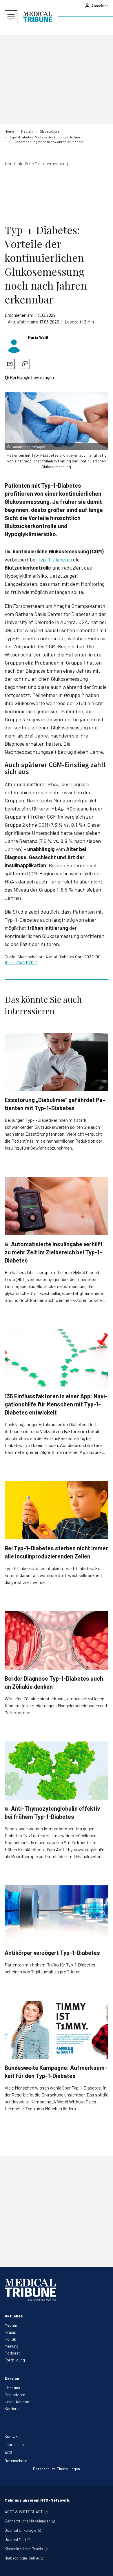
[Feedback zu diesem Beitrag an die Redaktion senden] (25, 364)
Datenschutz (16, 2461)
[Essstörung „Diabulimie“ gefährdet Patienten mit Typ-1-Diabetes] (57, 1062)
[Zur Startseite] (38, 17)
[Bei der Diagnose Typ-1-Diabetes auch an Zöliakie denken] (57, 1640)
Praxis (10, 2332)
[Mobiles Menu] (11, 17)
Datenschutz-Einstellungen (57, 2469)
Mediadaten (15, 2395)
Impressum (14, 2444)
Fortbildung (15, 2360)
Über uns (12, 2388)
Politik (10, 2339)
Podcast (12, 2353)
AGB (8, 2452)
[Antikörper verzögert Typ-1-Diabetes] (57, 1914)
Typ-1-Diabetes (55, 559)
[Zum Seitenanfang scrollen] (103, 2566)
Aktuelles (14, 2316)
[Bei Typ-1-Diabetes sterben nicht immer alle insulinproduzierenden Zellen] (57, 1510)
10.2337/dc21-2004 (21, 962)
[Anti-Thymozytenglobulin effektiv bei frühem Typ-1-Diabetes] (57, 1771)
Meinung (12, 2346)
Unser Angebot (18, 2402)
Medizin (11, 2325)
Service (12, 2378)
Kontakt (12, 2436)
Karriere (12, 2408)
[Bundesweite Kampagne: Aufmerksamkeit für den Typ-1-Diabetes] (57, 2030)
